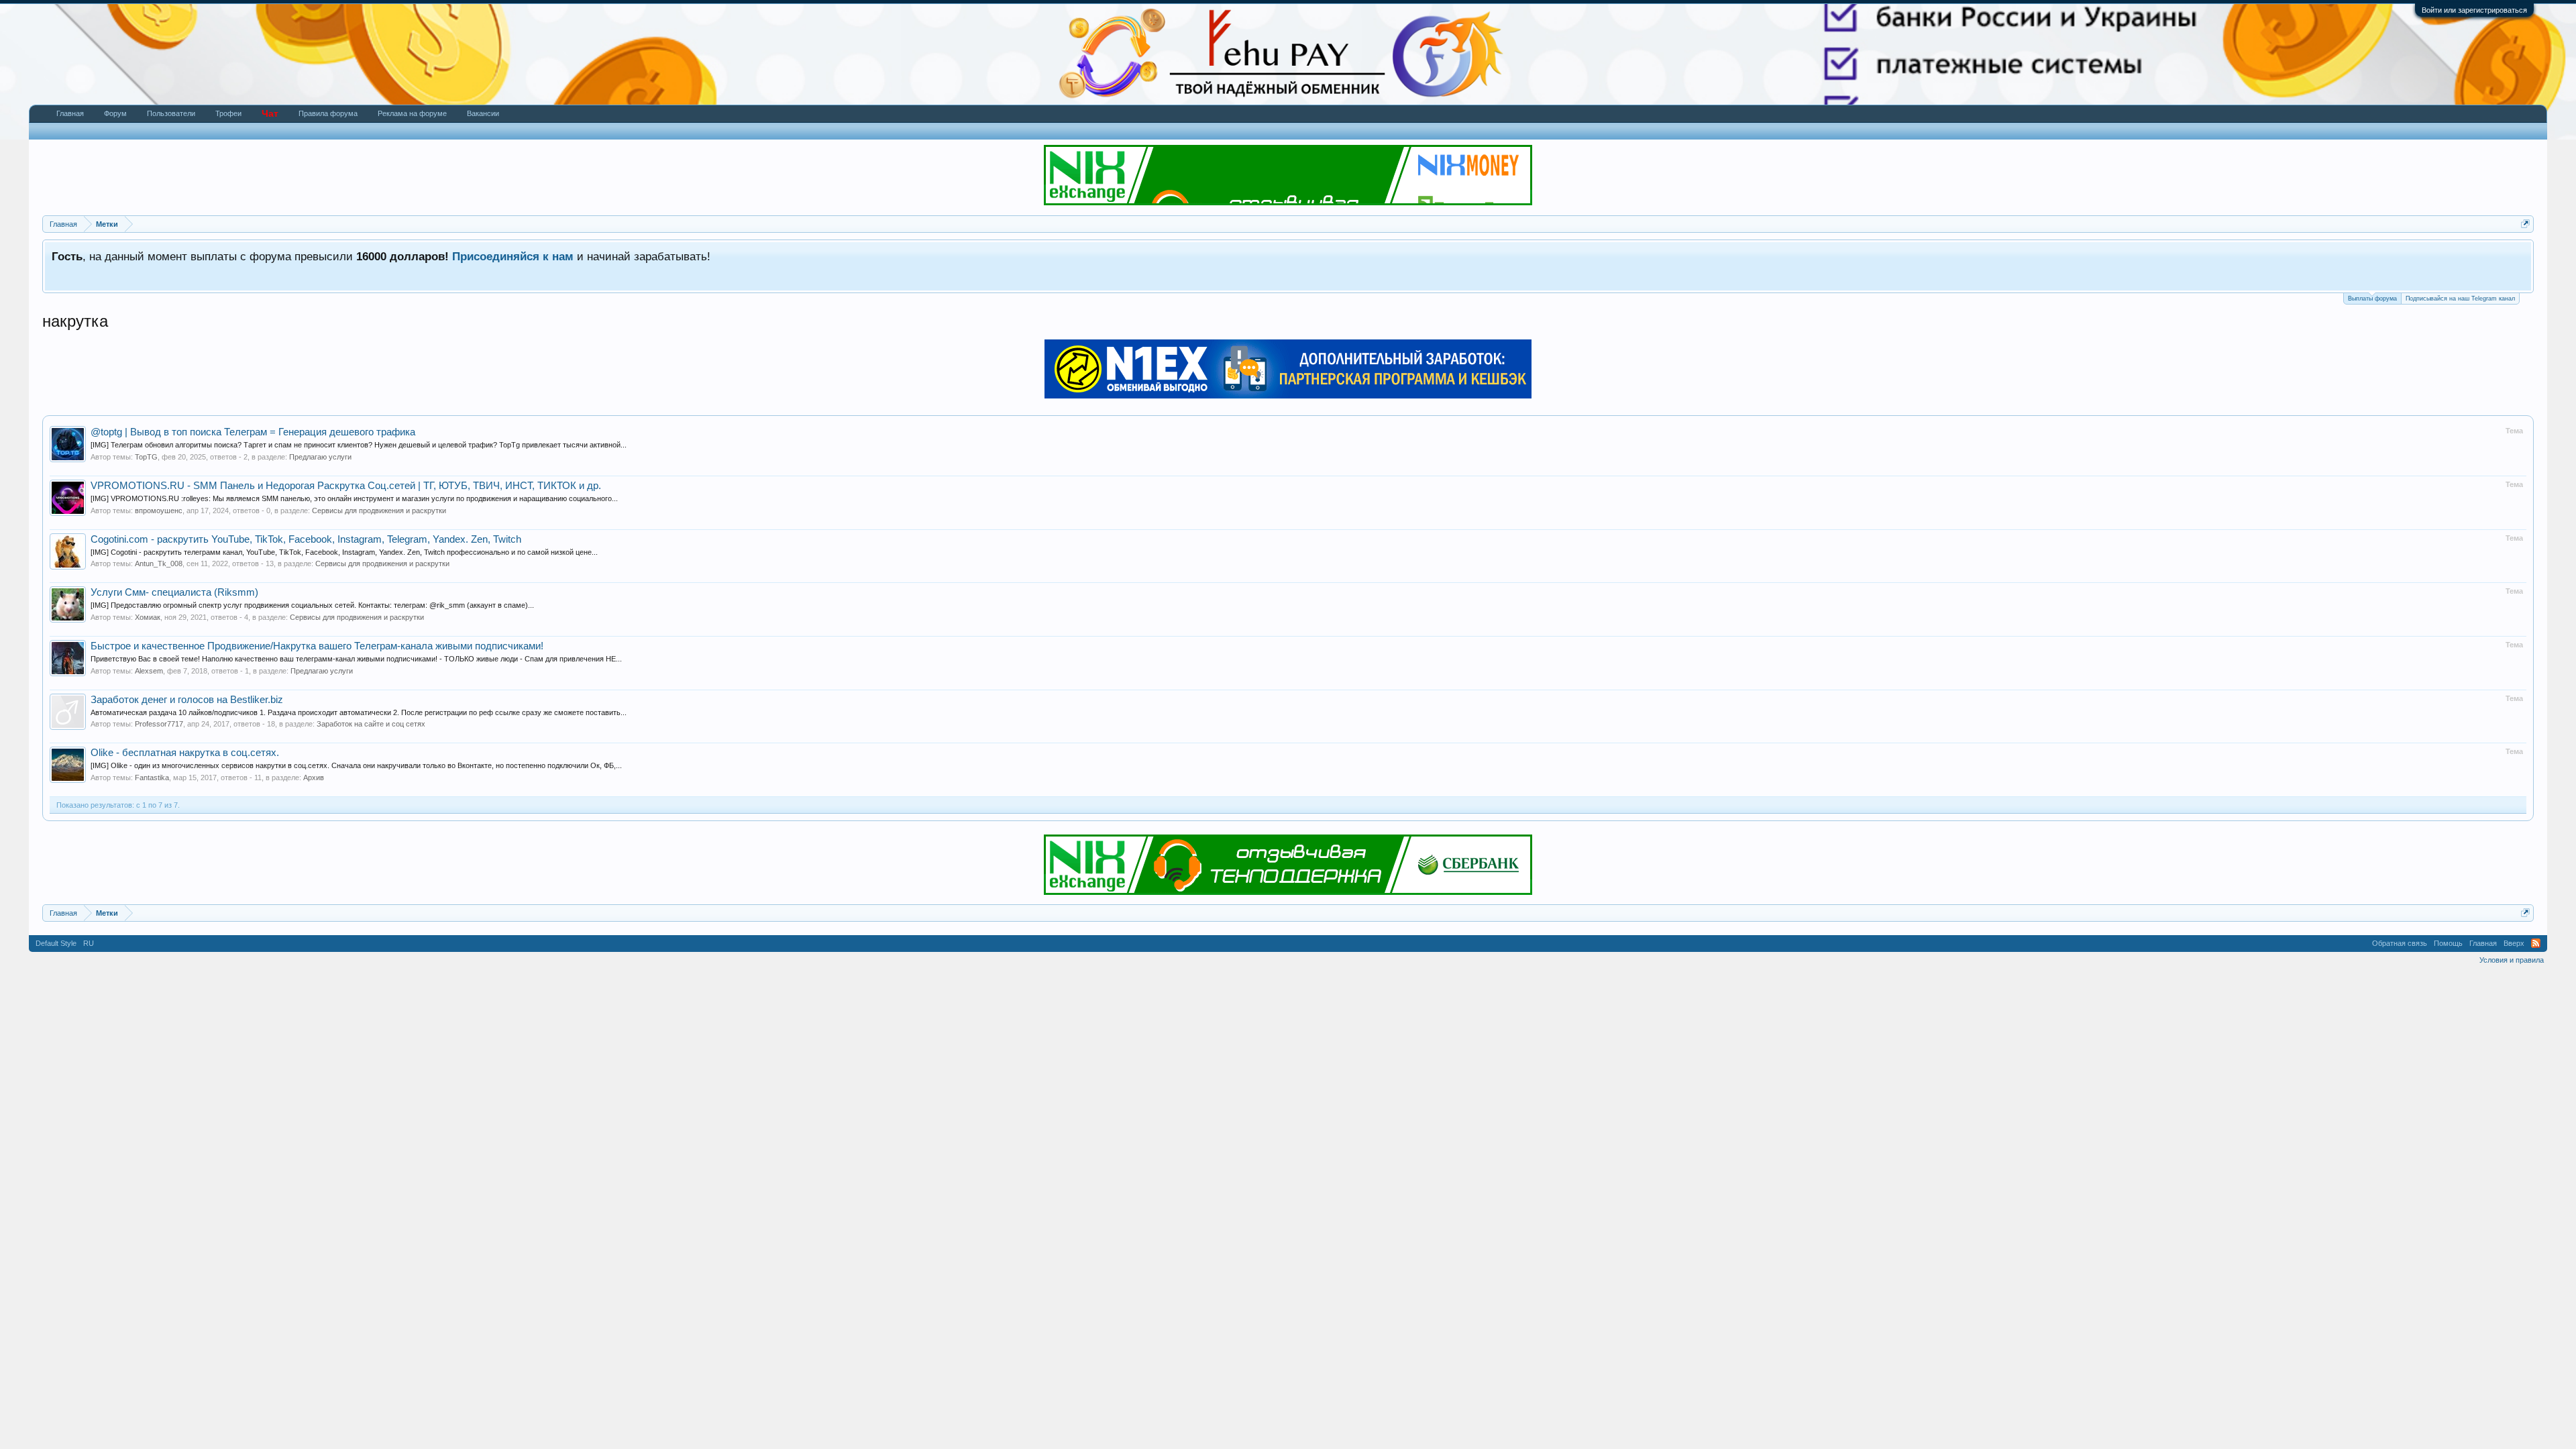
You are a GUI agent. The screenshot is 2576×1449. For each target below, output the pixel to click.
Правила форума (328, 113)
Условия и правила (2512, 960)
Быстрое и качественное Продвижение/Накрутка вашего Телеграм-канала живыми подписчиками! (317, 646)
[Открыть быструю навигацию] (2525, 224)
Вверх (2514, 943)
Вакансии (483, 113)
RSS (2536, 943)
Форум (115, 113)
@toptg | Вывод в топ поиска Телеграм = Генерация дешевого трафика (253, 432)
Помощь (2448, 943)
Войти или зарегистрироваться (2474, 10)
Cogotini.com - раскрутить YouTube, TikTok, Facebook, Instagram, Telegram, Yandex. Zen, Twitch (306, 539)
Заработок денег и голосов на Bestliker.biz (187, 700)
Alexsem (149, 671)
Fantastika (152, 777)
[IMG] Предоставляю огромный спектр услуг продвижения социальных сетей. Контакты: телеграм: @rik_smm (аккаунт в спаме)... (312, 605)
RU (89, 943)
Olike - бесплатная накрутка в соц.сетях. (185, 753)
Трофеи (228, 113)
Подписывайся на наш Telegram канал (2460, 299)
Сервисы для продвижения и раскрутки (379, 511)
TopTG (146, 457)
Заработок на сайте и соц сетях (371, 724)
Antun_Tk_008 (159, 563)
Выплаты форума (2372, 299)
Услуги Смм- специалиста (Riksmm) (174, 592)
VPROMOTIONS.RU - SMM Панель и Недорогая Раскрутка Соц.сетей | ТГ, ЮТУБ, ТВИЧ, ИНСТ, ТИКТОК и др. (346, 486)
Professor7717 (159, 724)
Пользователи (171, 113)
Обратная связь (2400, 943)
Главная (70, 113)
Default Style (56, 943)
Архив (314, 777)
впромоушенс (159, 511)
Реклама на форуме (412, 113)
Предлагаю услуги (320, 457)
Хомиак (148, 617)
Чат (270, 113)
